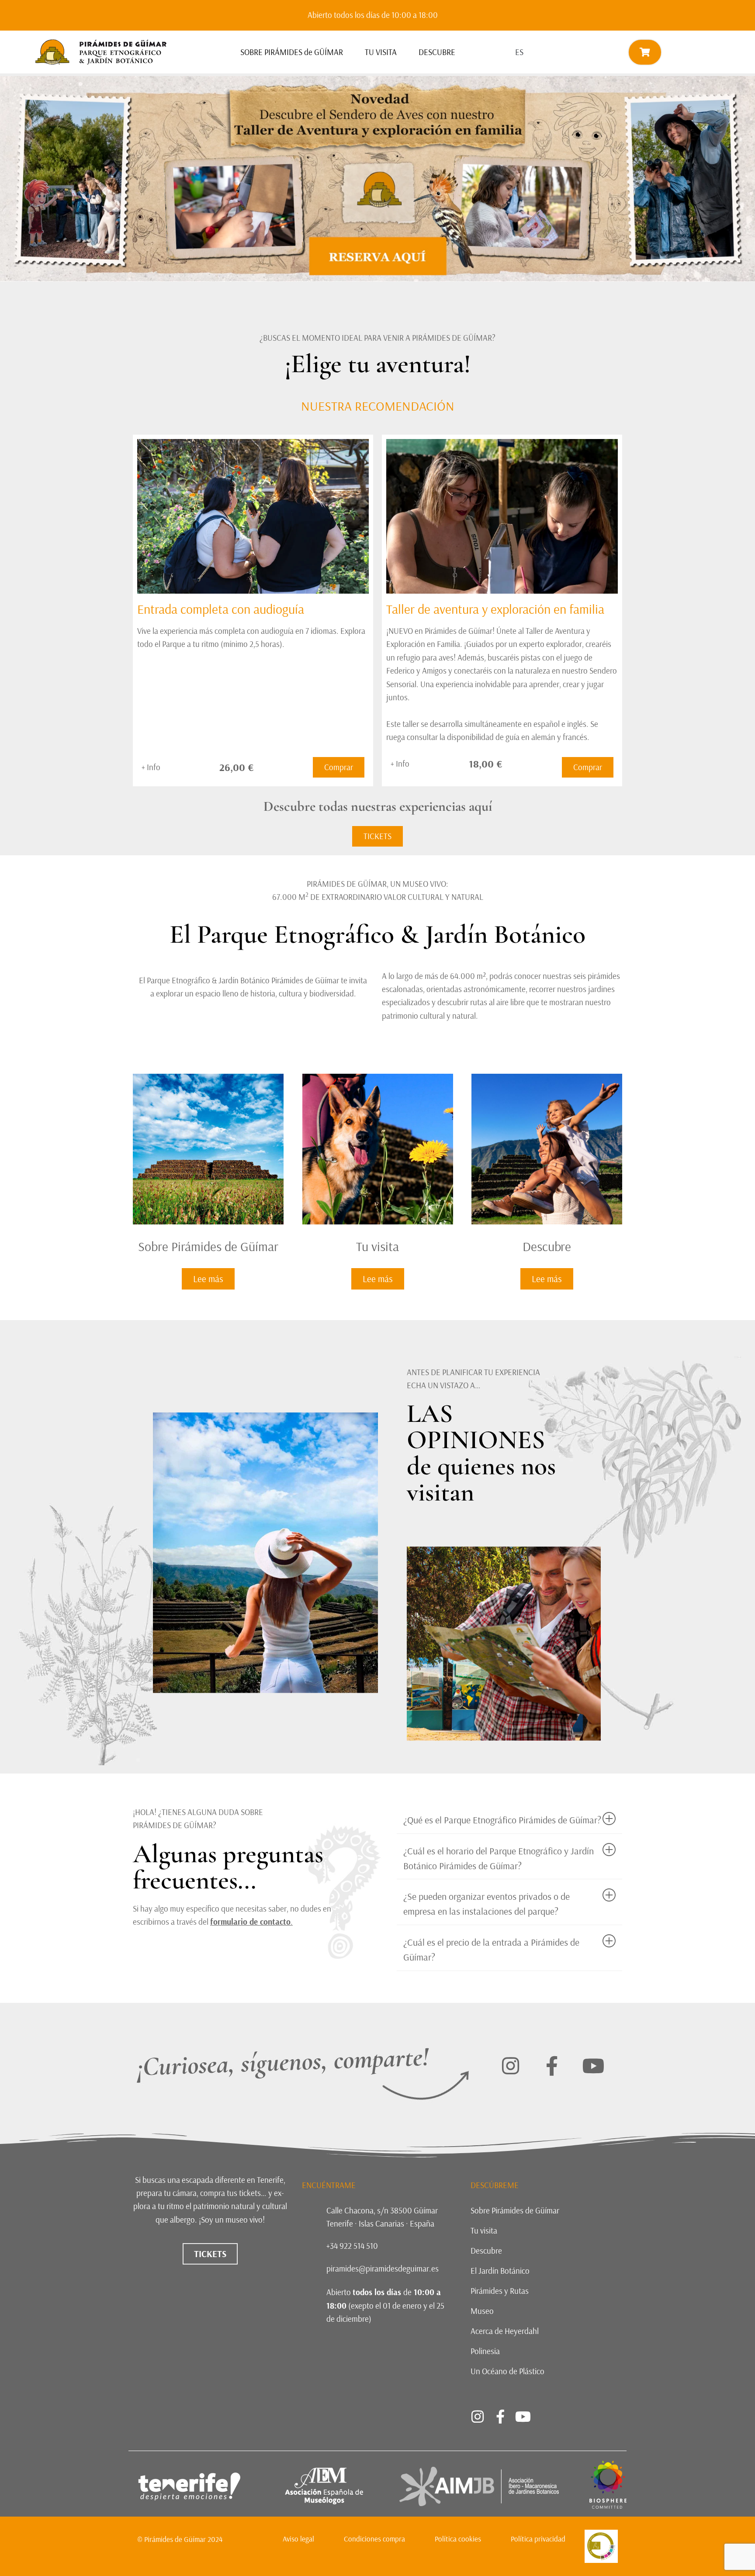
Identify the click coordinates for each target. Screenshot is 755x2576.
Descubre (486, 2251)
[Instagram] (510, 2066)
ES (519, 52)
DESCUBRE (437, 52)
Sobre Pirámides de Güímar (515, 2210)
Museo (482, 2311)
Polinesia (485, 2351)
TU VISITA (381, 52)
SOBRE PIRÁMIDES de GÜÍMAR (292, 52)
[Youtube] (593, 2066)
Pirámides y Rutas (500, 2291)
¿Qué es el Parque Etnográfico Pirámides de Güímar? (502, 1820)
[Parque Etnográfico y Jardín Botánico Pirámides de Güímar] (608, 2506)
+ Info (151, 767)
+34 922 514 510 (352, 2246)
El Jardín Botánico (500, 2271)
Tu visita (484, 2230)
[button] (509, 1820)
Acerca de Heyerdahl (505, 2331)
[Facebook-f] (552, 2066)
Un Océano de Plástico (507, 2371)
